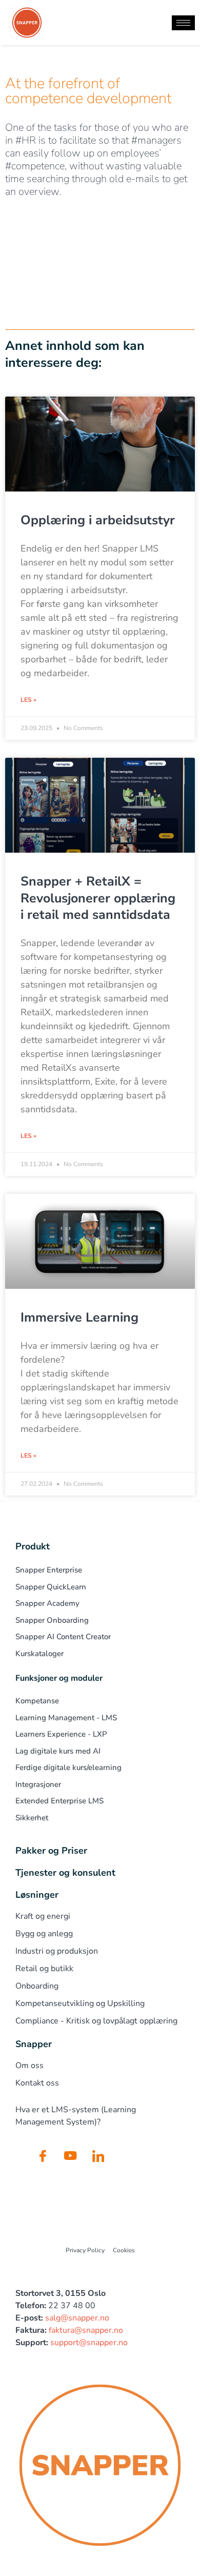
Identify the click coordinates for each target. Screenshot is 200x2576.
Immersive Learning (79, 1318)
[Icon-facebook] (43, 2155)
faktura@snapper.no (86, 2330)
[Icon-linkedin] (98, 2155)
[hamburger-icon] (183, 23)
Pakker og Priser (51, 1851)
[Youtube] (70, 2155)
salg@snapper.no (77, 2318)
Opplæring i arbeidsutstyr (98, 520)
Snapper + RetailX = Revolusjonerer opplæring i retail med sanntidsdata (98, 898)
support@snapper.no (89, 2343)
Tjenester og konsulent (65, 1873)
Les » (28, 700)
